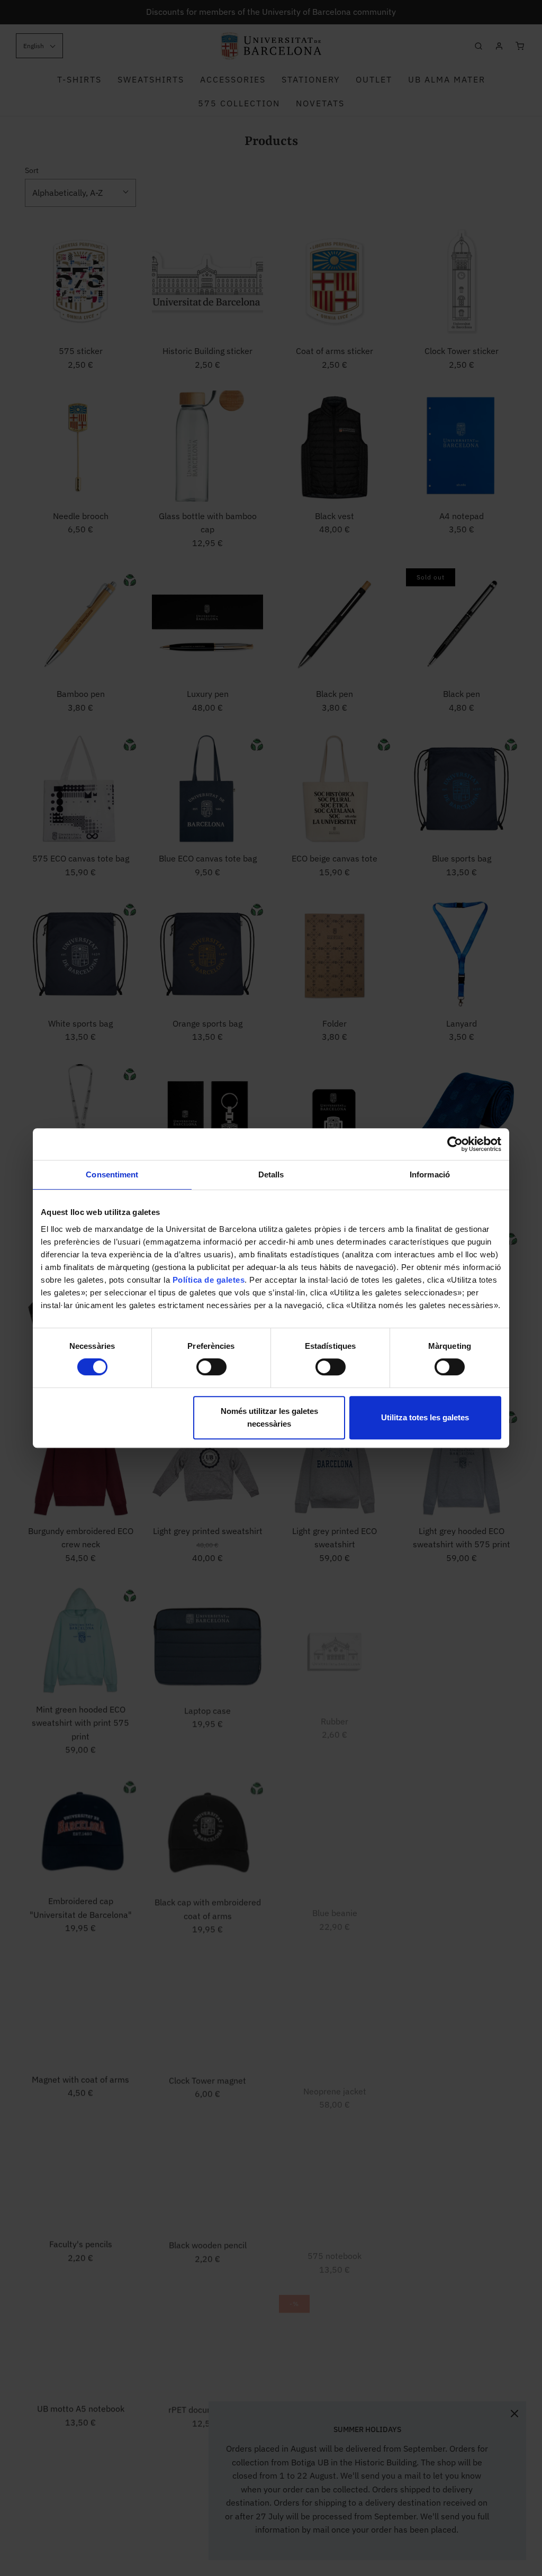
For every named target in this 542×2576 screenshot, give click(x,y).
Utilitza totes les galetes (425, 1417)
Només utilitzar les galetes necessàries (269, 1417)
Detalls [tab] (271, 1174)
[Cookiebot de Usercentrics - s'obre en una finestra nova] (455, 1144)
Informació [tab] (430, 1174)
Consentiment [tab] (112, 1174)
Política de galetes (209, 1280)
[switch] (209, 1372)
